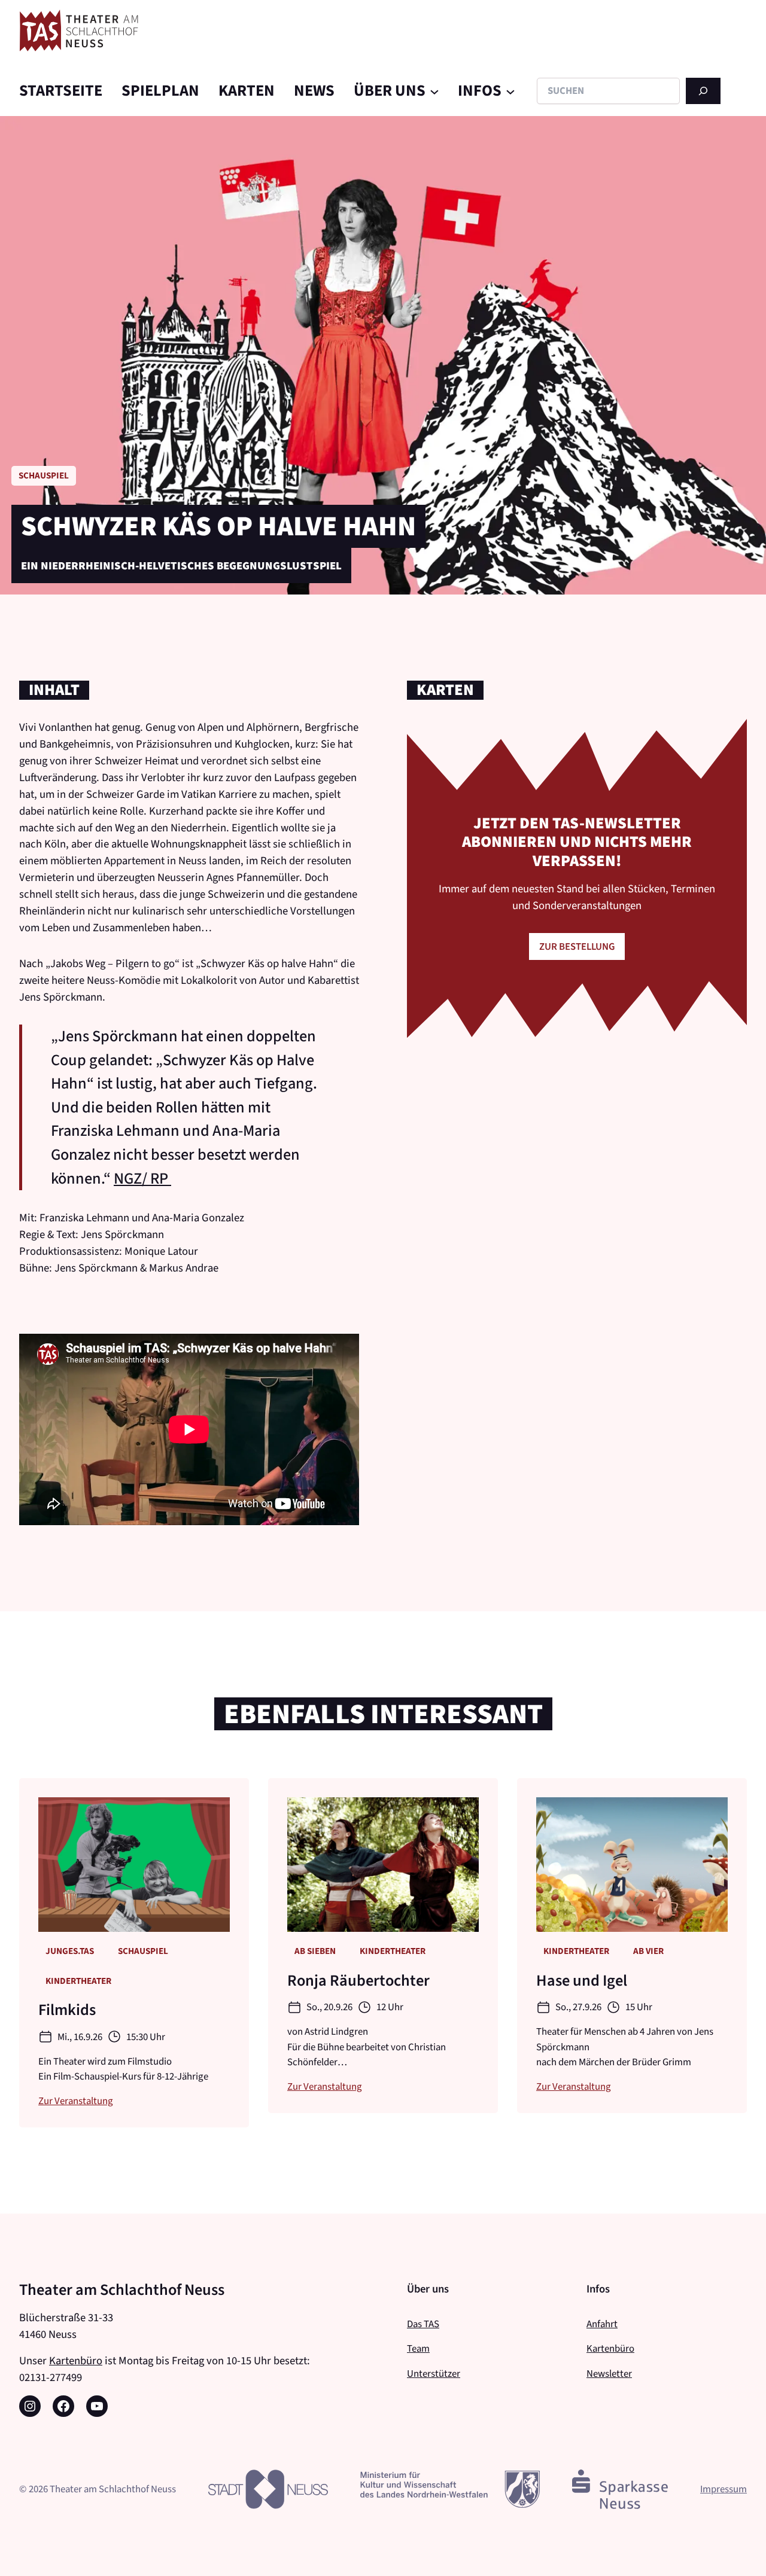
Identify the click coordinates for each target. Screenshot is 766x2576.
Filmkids (67, 2010)
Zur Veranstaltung (76, 2101)
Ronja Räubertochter (358, 1981)
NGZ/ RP (142, 1179)
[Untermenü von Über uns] (434, 91)
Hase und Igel (582, 1981)
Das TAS (423, 2324)
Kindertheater (78, 1981)
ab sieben (315, 1951)
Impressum (724, 2489)
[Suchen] (703, 91)
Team (418, 2348)
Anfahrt (602, 2324)
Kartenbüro (76, 2360)
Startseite (61, 91)
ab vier (648, 1951)
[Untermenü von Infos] (510, 91)
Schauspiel (44, 475)
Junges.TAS (70, 1951)
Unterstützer (434, 2373)
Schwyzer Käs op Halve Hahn (218, 526)
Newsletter (609, 2373)
